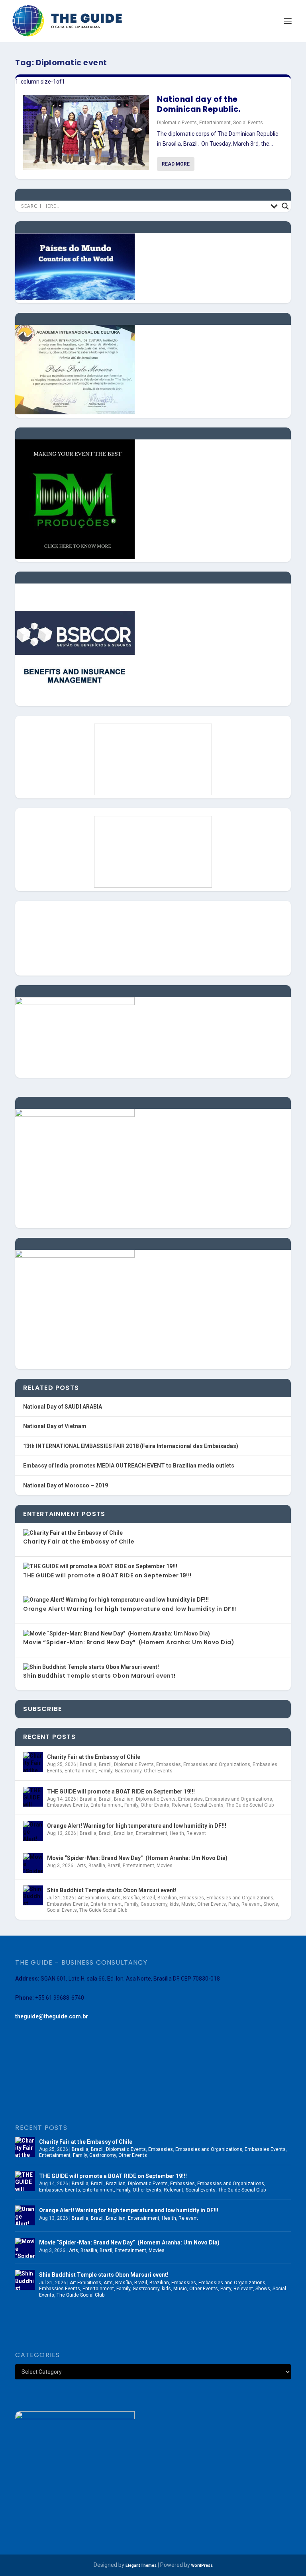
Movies (165, 1866)
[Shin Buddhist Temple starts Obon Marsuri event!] (33, 1895)
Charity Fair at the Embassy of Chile (79, 1542)
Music (188, 1904)
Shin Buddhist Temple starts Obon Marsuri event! (99, 1676)
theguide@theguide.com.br (52, 2016)
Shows (271, 1904)
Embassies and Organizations (217, 1764)
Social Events (248, 123)
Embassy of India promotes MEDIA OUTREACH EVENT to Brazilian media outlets (129, 1466)
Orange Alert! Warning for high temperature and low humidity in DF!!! (130, 1609)
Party (234, 1904)
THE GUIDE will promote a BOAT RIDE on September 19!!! (107, 1575)
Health (177, 1833)
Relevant (181, 1805)
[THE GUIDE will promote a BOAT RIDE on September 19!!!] (33, 1797)
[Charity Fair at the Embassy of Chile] (33, 1762)
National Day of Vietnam (55, 1426)
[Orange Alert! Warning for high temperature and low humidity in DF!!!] (33, 1831)
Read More (176, 164)
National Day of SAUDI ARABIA (63, 1407)
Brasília (88, 1764)
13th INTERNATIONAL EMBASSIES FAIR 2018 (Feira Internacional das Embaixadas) (131, 1446)
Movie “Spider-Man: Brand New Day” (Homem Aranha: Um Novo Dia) (129, 1642)
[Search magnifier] (285, 206)
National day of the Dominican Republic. (199, 104)
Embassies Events (68, 1805)
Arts (81, 1866)
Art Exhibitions (93, 1898)
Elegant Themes (141, 2565)
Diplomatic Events (177, 123)
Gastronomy (128, 1771)
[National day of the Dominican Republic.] (86, 132)
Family (105, 1771)
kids (174, 1904)
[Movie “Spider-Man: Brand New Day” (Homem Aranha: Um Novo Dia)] (33, 1863)
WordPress (202, 2565)
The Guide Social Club (250, 1805)
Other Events (158, 1771)
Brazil (105, 1764)
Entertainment (215, 123)
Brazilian (124, 1799)
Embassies (169, 1764)
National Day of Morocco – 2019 (66, 1485)
